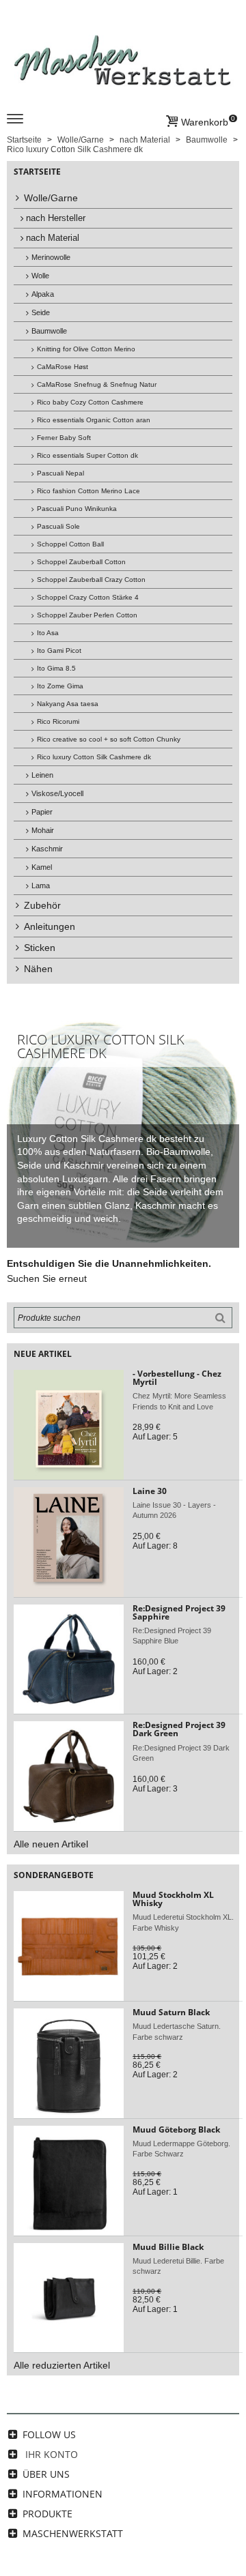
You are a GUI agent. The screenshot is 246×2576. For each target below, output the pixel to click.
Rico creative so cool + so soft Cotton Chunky (109, 739)
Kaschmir (47, 849)
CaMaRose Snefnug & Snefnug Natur (97, 384)
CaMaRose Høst (63, 367)
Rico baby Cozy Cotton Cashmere (90, 402)
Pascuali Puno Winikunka (77, 509)
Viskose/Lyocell (57, 793)
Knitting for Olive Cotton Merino (86, 349)
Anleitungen (50, 926)
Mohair (43, 830)
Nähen (38, 969)
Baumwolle (49, 331)
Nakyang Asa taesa (68, 704)
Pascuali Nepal (60, 473)
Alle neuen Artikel (51, 1844)
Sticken (40, 948)
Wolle (40, 276)
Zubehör (42, 905)
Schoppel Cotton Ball (70, 544)
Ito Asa (48, 633)
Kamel (42, 867)
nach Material (53, 238)
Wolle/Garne (51, 198)
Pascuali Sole (58, 526)
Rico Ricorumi (58, 721)
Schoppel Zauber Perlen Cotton (87, 615)
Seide (41, 312)
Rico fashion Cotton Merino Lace (88, 491)
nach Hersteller (56, 218)
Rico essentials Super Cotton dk (87, 455)
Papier (42, 812)
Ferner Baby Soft (64, 438)
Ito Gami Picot (59, 650)
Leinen (42, 775)
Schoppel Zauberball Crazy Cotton (91, 580)
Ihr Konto (52, 2454)
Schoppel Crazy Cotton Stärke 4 (88, 597)
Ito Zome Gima (60, 686)
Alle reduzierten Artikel (62, 2365)
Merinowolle (51, 257)
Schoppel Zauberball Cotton (81, 562)
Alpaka (43, 294)
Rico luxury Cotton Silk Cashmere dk (94, 757)
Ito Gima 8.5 (56, 668)
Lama (41, 885)
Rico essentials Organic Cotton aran (94, 420)
